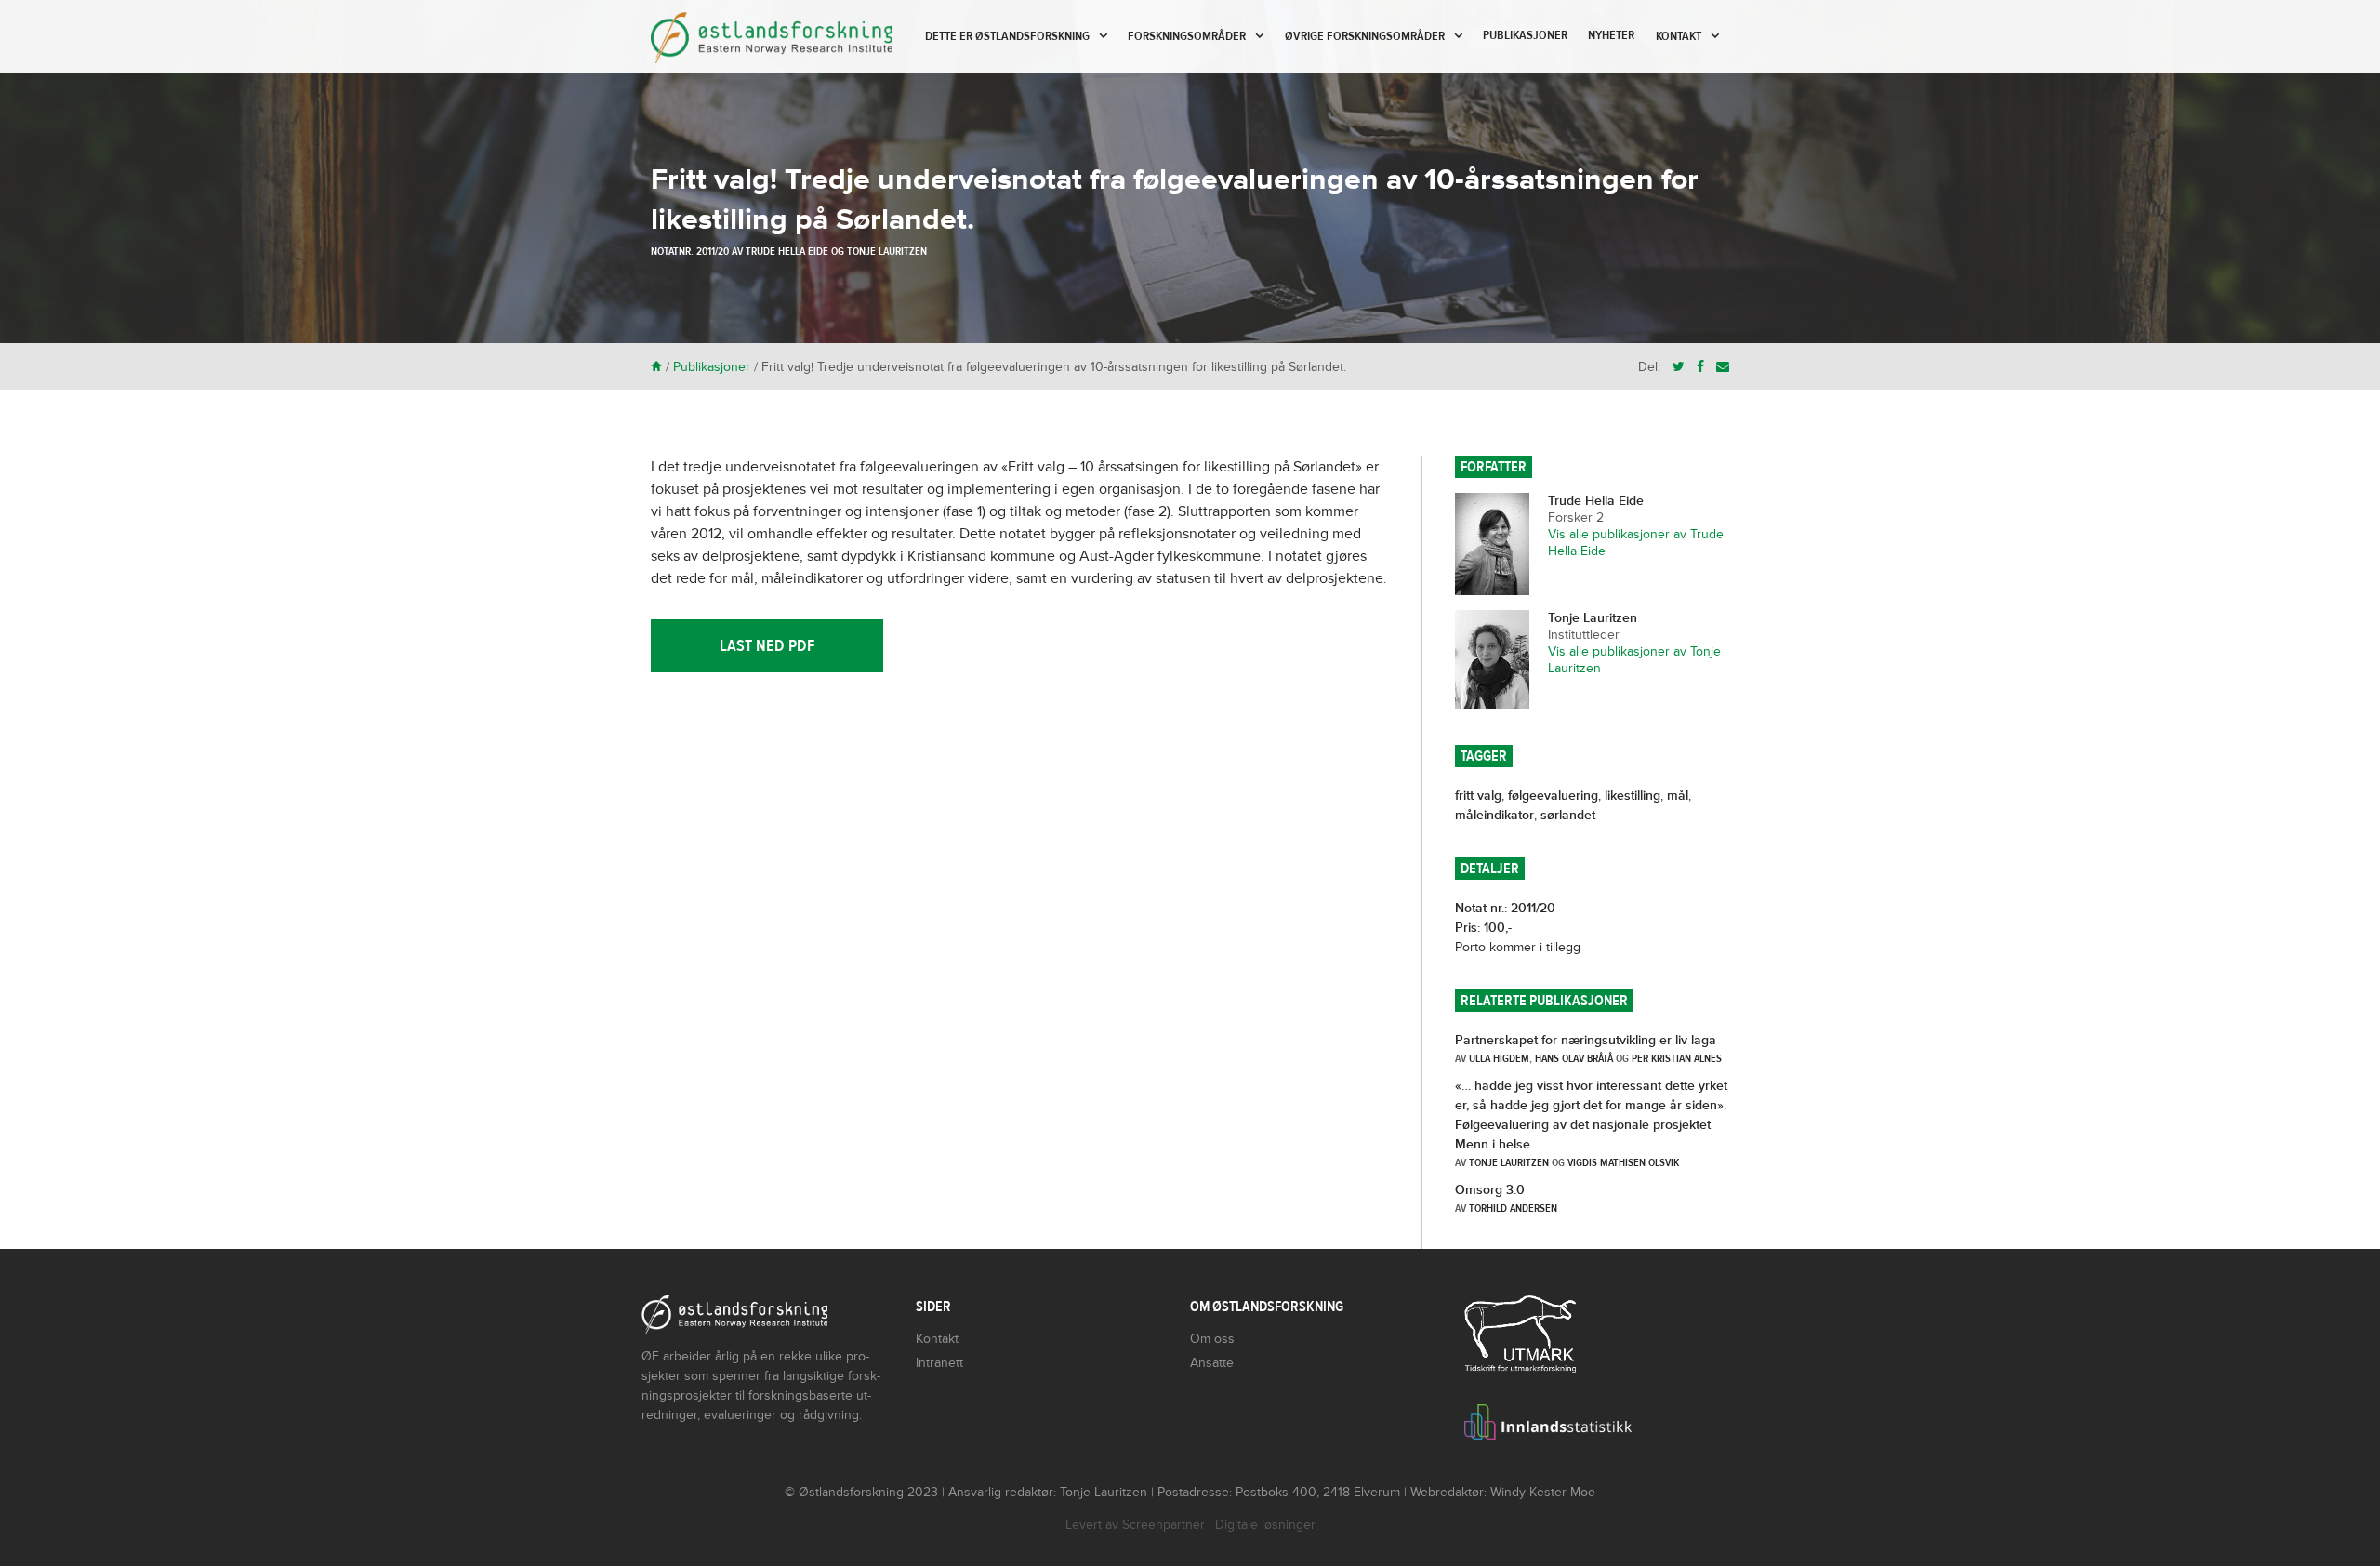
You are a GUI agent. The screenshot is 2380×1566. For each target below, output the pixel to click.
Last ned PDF (767, 646)
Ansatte (1212, 1363)
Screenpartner (1164, 1525)
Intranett (939, 1363)
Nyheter (1611, 35)
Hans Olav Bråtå (1574, 1058)
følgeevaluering (1553, 796)
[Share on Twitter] (1679, 367)
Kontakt (1679, 36)
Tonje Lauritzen (887, 251)
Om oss (1212, 1339)
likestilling (1633, 796)
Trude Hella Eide (787, 251)
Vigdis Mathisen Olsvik (1623, 1162)
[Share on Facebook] (1700, 367)
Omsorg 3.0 (1490, 1190)
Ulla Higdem (1499, 1058)
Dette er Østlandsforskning (1007, 36)
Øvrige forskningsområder (1365, 36)
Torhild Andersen (1513, 1208)
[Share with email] (1723, 367)
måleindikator (1494, 815)
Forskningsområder (1187, 36)
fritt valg (1478, 796)
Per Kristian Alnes (1677, 1058)
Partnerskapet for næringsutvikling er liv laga (1586, 1040)
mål (1678, 796)
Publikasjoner (1525, 35)
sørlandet (1568, 815)
